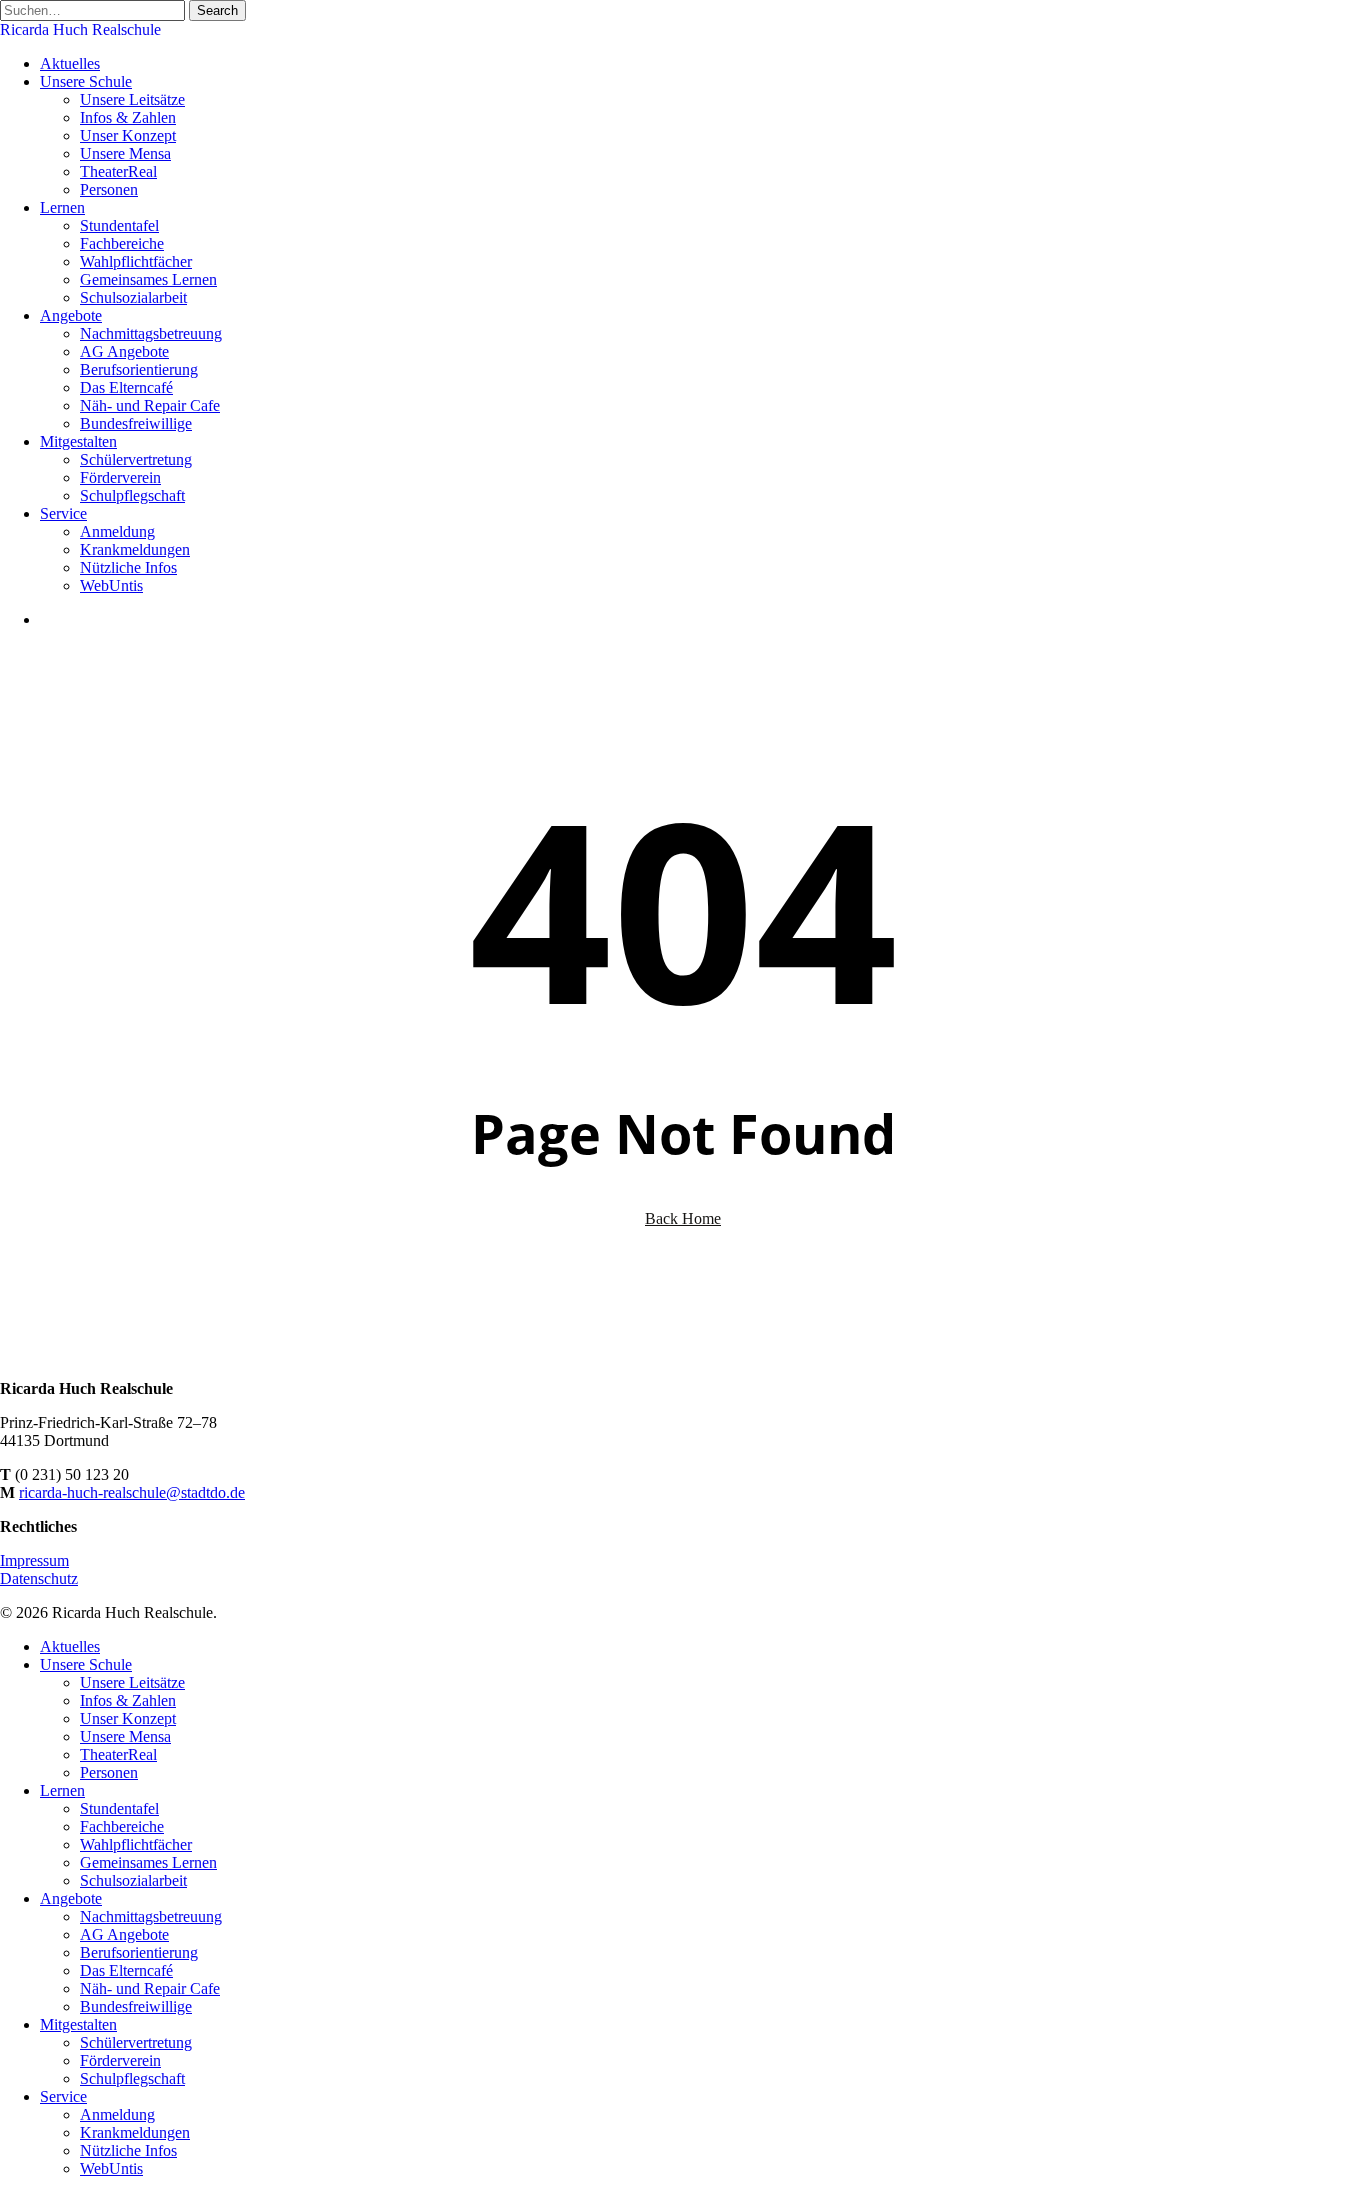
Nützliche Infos (128, 2150)
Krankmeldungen (135, 2132)
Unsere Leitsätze (132, 1682)
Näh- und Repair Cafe (150, 1988)
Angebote (71, 1898)
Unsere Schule (86, 1664)
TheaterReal (118, 1754)
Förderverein (120, 2060)
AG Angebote (124, 1934)
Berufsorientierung (139, 1952)
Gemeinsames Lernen (148, 1862)
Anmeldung (117, 2114)
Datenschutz (39, 1578)
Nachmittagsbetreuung (151, 1916)
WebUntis (111, 2168)
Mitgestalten (78, 2024)
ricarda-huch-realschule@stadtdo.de (132, 1492)
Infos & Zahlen (128, 1700)
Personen (109, 1772)
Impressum (34, 1560)
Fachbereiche (122, 1826)
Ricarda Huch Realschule (80, 29)
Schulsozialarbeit (133, 1880)
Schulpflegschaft (132, 2078)
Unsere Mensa (125, 1736)
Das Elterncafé (126, 1970)
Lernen (62, 1790)
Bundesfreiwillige (136, 2006)
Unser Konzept (128, 1718)
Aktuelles (70, 1646)
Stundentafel (119, 1808)
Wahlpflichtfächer (136, 1844)
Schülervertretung (136, 2042)
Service (63, 2096)
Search (217, 10)
